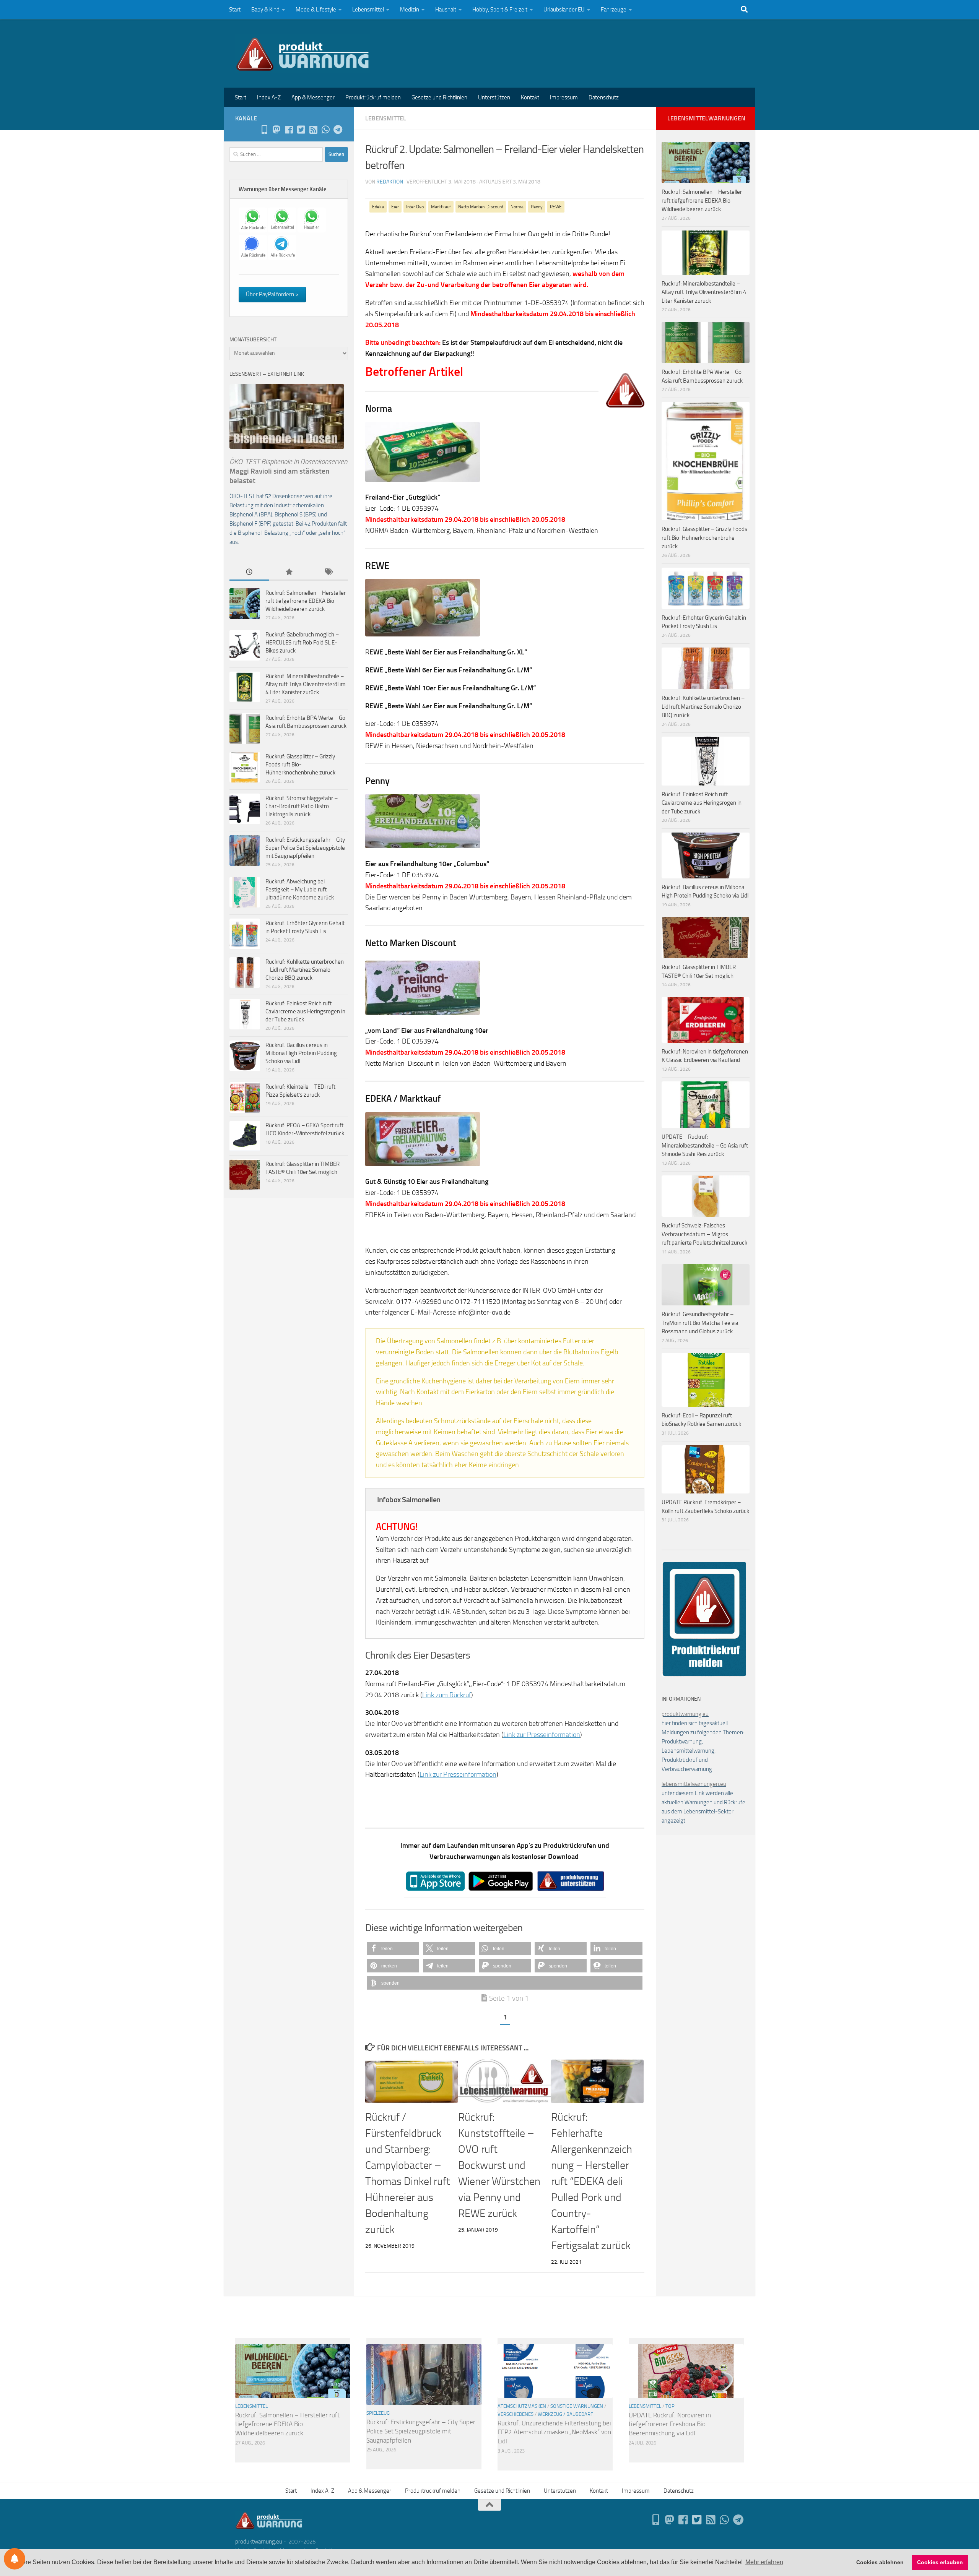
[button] (393, 1949)
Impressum (564, 97)
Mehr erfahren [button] (764, 2562)
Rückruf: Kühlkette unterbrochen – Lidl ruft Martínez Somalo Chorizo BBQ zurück (305, 970)
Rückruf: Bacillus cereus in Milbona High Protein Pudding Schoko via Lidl (301, 1053)
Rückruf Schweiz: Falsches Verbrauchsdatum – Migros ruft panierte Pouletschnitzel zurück (704, 1234)
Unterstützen (494, 97)
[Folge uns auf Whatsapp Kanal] (325, 130)
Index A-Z (269, 97)
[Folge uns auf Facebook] (289, 130)
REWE (556, 207)
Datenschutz (604, 97)
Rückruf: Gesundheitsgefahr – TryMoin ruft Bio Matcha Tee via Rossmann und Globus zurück (700, 1323)
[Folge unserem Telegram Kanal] (338, 130)
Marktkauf (441, 207)
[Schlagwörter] (328, 572)
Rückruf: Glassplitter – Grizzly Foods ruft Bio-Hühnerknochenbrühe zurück (300, 765)
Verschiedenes (516, 2414)
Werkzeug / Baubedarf (565, 2414)
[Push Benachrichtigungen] (15, 2559)
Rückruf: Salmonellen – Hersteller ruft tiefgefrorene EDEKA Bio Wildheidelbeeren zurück (306, 601)
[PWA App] (264, 130)
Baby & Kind (265, 10)
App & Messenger (313, 97)
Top (670, 2406)
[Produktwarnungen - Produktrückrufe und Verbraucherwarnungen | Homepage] (303, 54)
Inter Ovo (415, 207)
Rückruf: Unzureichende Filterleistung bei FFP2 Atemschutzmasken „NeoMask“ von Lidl (554, 2432)
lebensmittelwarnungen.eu (694, 1784)
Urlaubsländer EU (564, 10)
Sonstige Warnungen (577, 2406)
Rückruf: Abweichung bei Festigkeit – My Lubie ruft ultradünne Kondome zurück (300, 890)
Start (235, 10)
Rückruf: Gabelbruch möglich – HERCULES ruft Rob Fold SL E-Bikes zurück (302, 643)
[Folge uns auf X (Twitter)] (301, 130)
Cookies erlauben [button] (940, 2562)
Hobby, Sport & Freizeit (500, 10)
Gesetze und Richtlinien (439, 97)
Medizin (410, 10)
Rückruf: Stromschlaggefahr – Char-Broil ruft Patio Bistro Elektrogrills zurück (302, 806)
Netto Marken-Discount (481, 207)
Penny (537, 207)
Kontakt (530, 97)
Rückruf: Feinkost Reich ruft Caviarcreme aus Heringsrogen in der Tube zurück (305, 1011)
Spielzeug (378, 2413)
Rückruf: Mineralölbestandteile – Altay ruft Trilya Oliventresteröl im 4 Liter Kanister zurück (306, 684)
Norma (517, 207)
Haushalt (446, 10)
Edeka (378, 207)
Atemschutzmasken (522, 2406)
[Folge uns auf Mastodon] (276, 130)
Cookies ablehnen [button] (880, 2562)
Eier (395, 207)
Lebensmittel (368, 10)
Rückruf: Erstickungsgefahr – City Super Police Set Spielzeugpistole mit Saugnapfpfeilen (305, 848)
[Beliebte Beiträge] (289, 572)
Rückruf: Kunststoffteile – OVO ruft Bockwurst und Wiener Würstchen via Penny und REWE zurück (499, 2165)
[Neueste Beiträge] (249, 572)
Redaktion (390, 182)
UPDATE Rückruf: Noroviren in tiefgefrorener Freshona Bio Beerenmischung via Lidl (670, 2424)
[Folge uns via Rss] (313, 130)
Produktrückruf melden (373, 97)
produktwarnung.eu (685, 1714)
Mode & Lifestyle (316, 10)
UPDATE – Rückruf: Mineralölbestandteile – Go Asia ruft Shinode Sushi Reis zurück (705, 1145)
